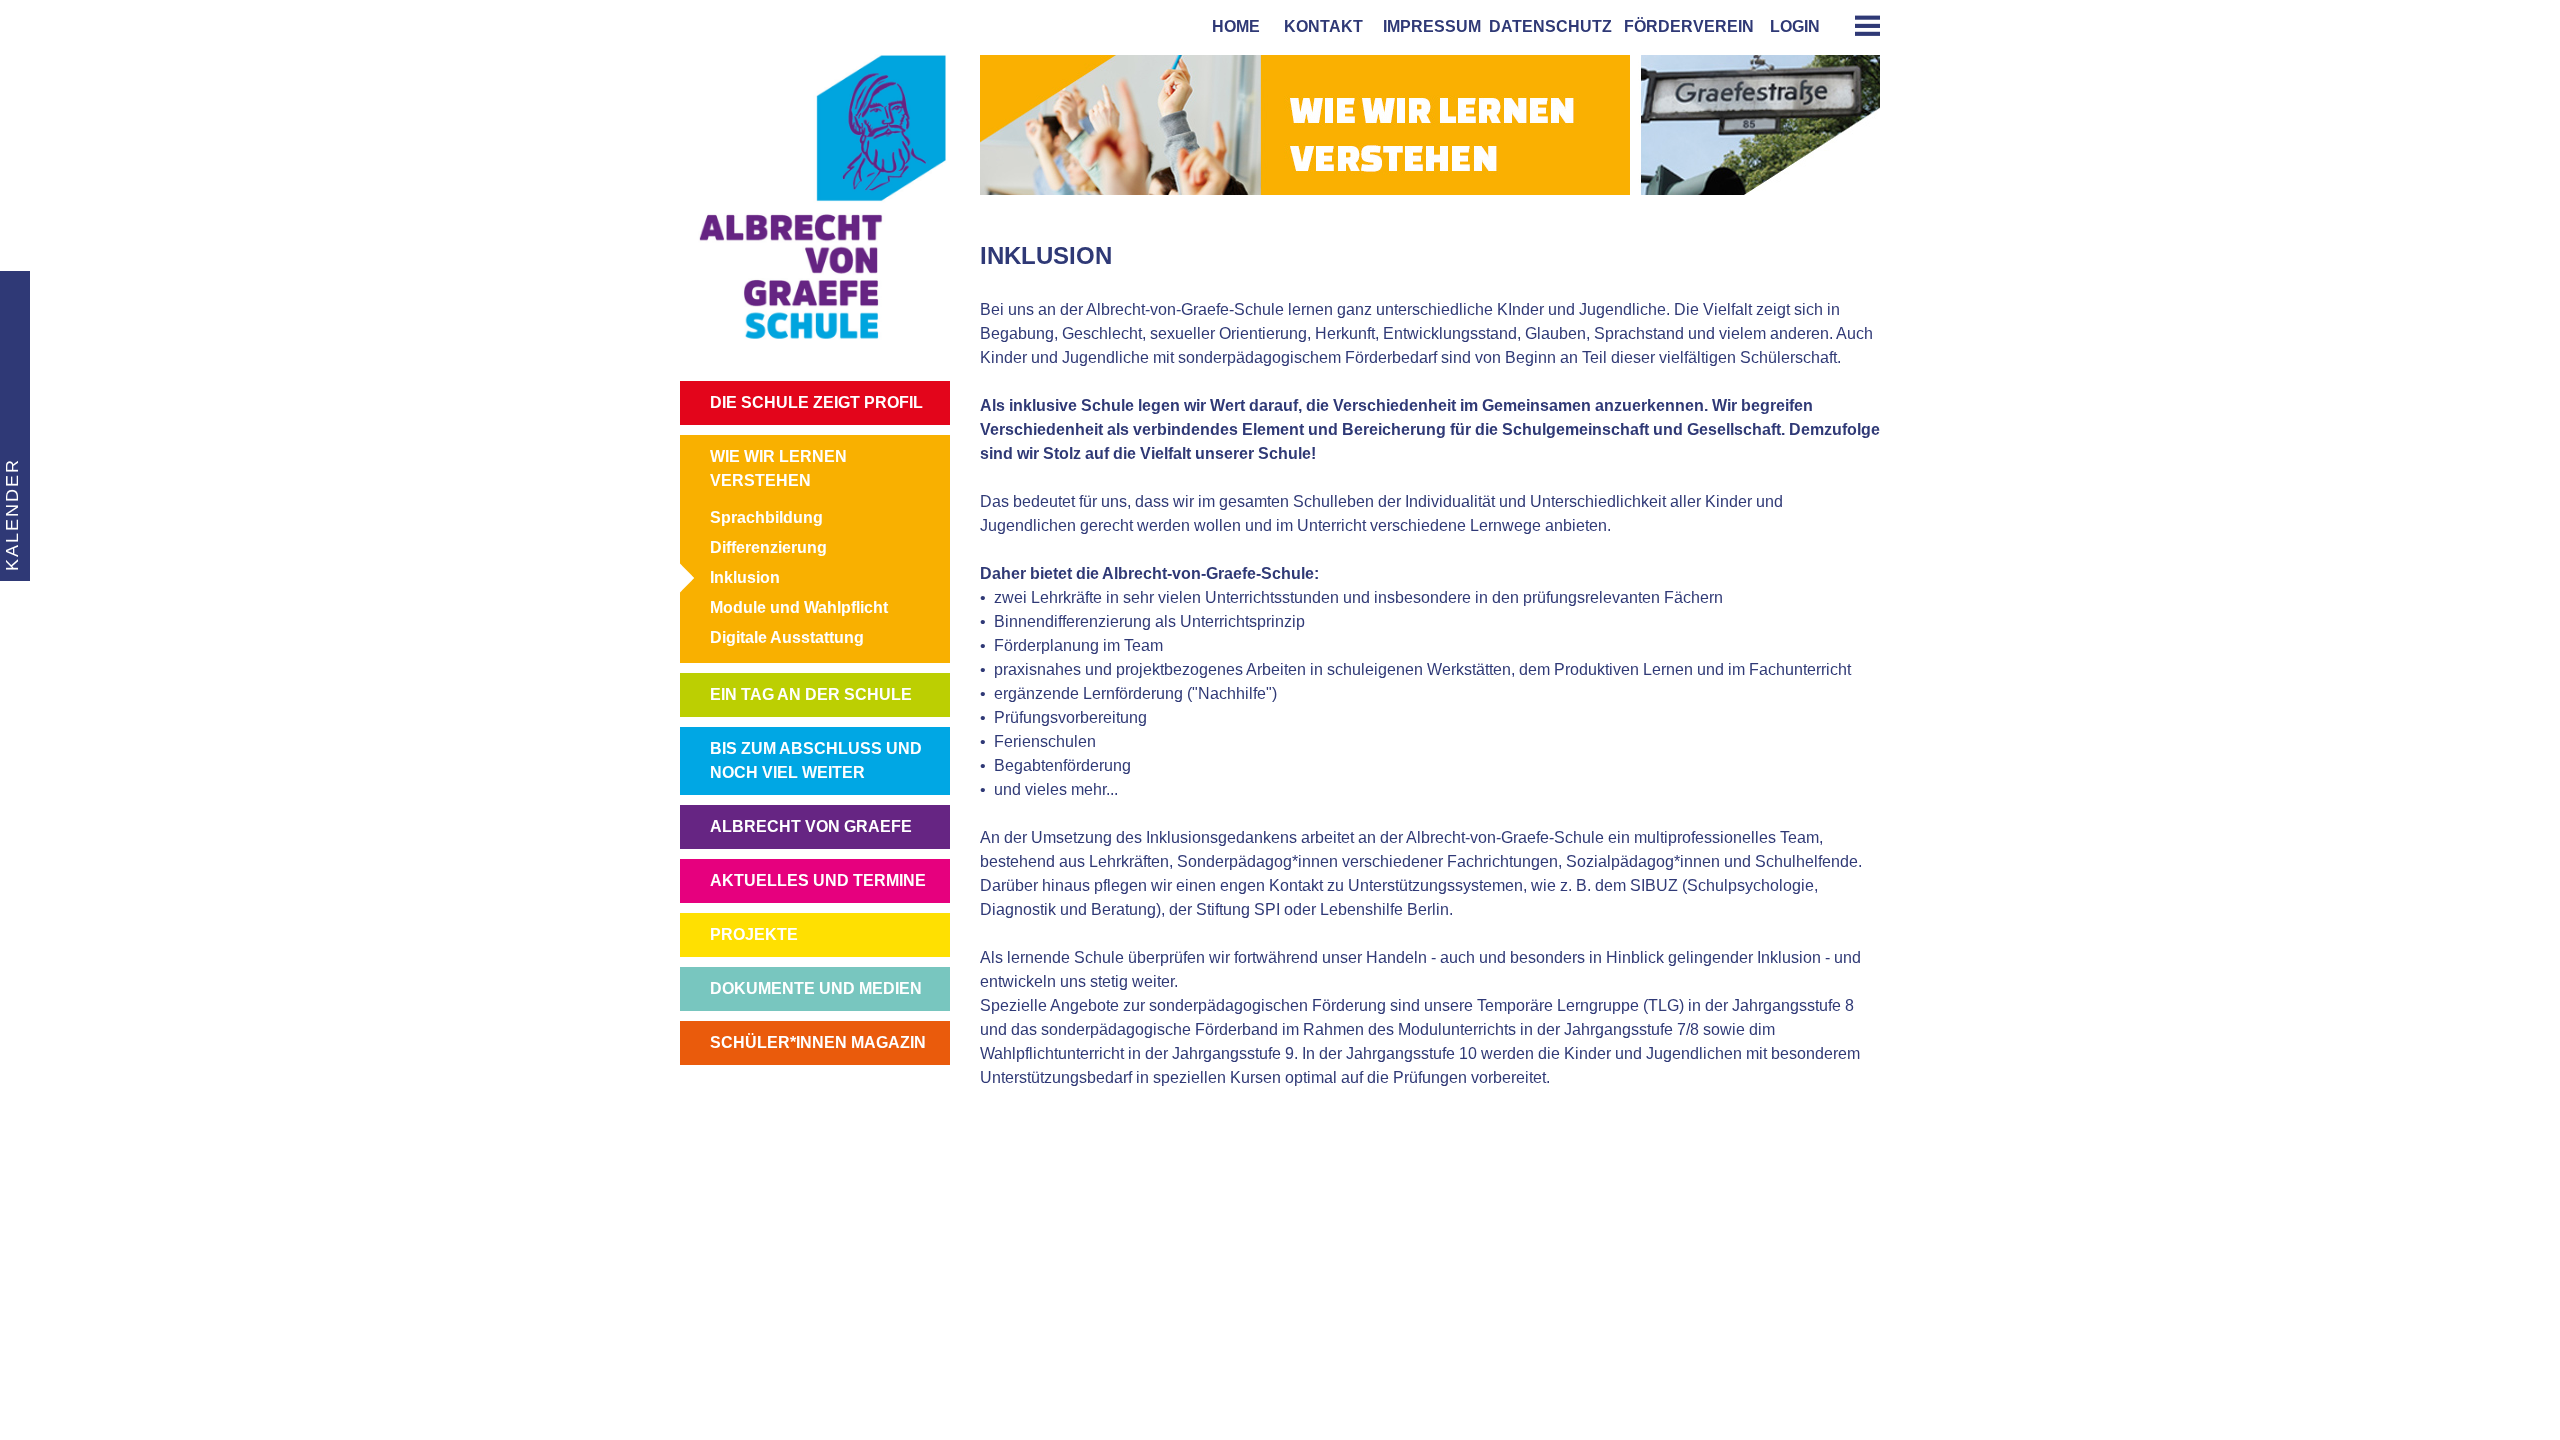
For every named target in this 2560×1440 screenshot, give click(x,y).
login (1795, 26)
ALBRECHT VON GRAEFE (811, 826)
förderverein (1685, 26)
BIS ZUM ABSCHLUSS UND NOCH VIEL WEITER (816, 760)
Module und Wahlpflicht (799, 607)
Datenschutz (1550, 26)
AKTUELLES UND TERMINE (818, 880)
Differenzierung (768, 547)
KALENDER (12, 514)
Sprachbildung (766, 517)
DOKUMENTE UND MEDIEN (816, 988)
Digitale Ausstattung (787, 637)
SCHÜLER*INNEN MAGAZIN (818, 1042)
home (1232, 26)
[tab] (1860, 25)
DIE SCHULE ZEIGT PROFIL (816, 402)
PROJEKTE (754, 934)
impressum (1428, 26)
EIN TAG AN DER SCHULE (811, 694)
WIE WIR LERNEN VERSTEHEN (778, 468)
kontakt (1319, 26)
